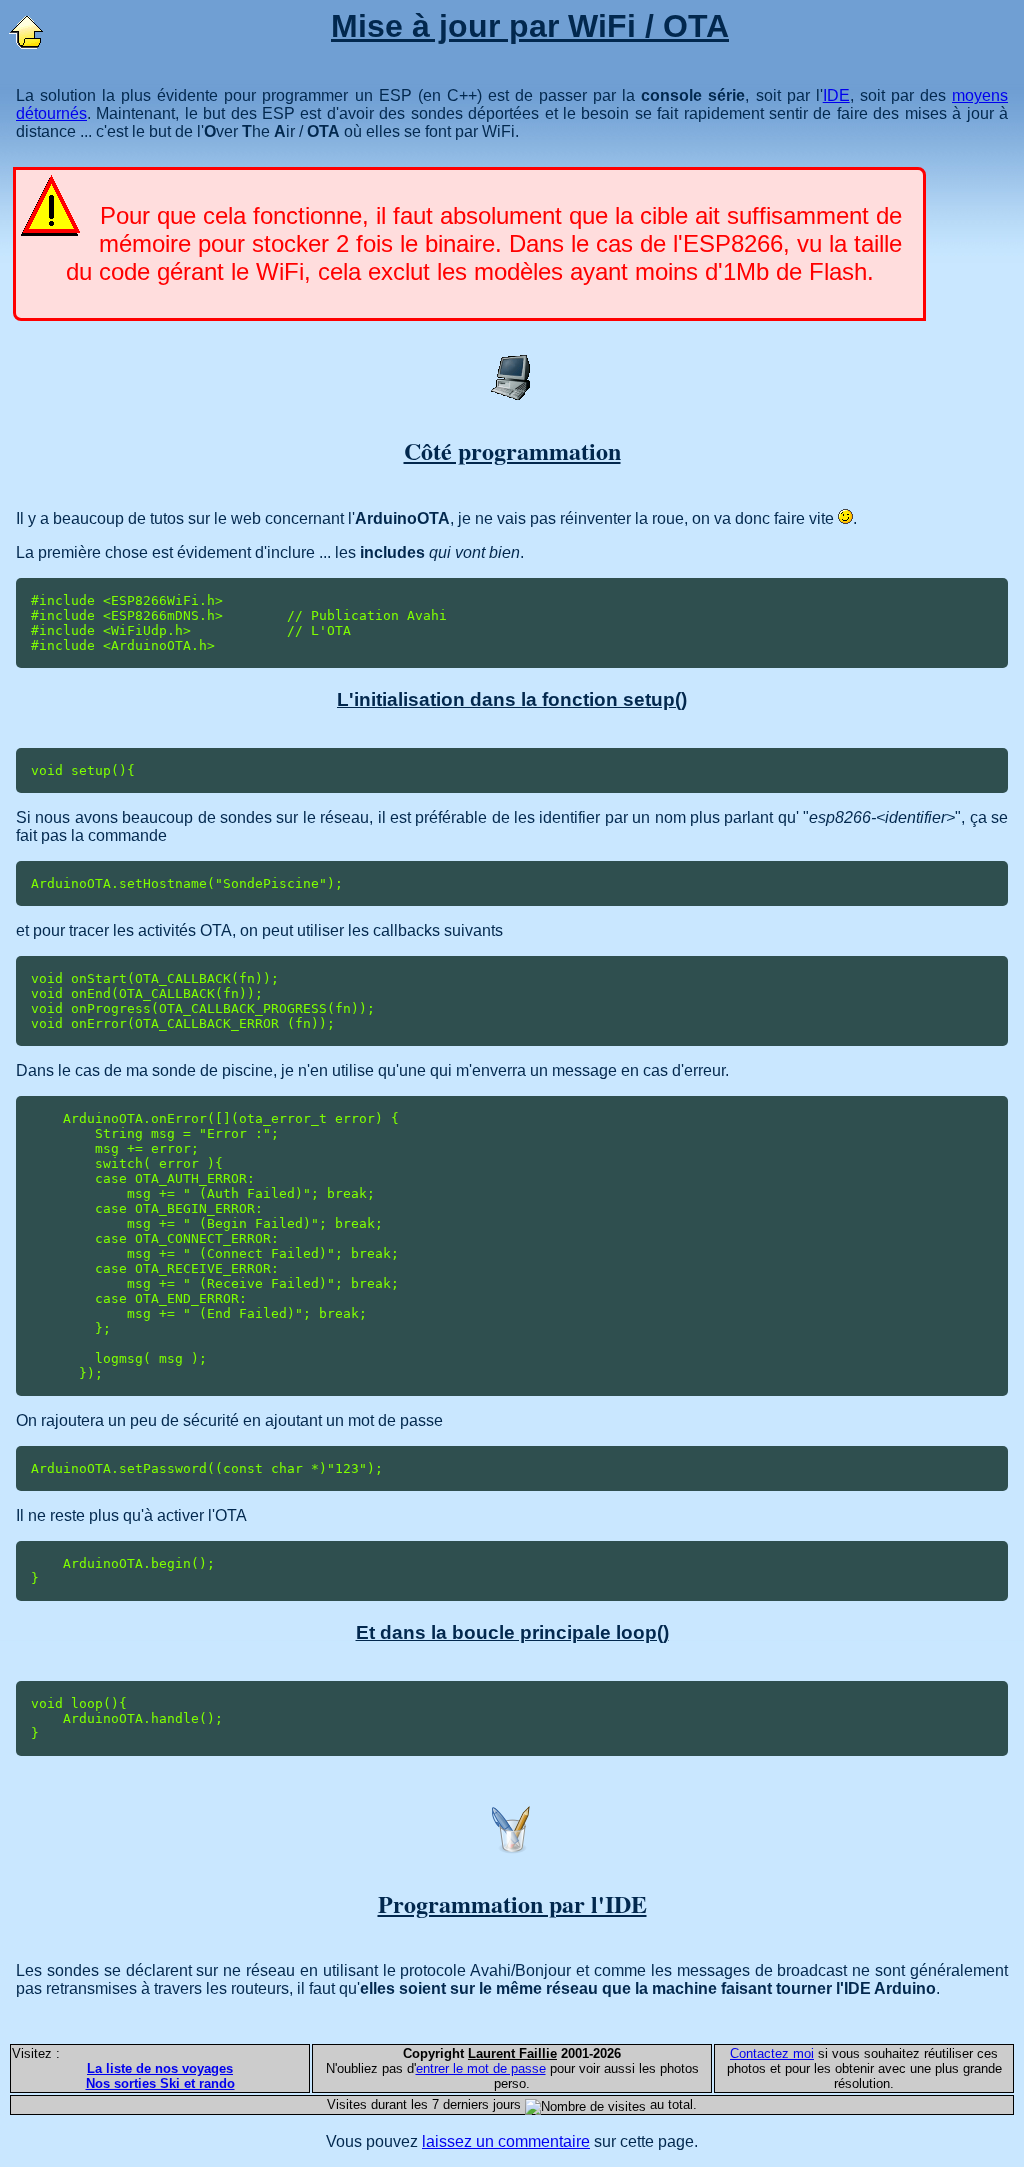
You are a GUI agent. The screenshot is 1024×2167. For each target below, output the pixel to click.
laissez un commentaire (506, 2141)
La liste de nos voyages (160, 2068)
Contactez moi (772, 2053)
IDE (836, 95)
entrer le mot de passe (481, 2068)
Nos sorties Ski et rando (160, 2083)
